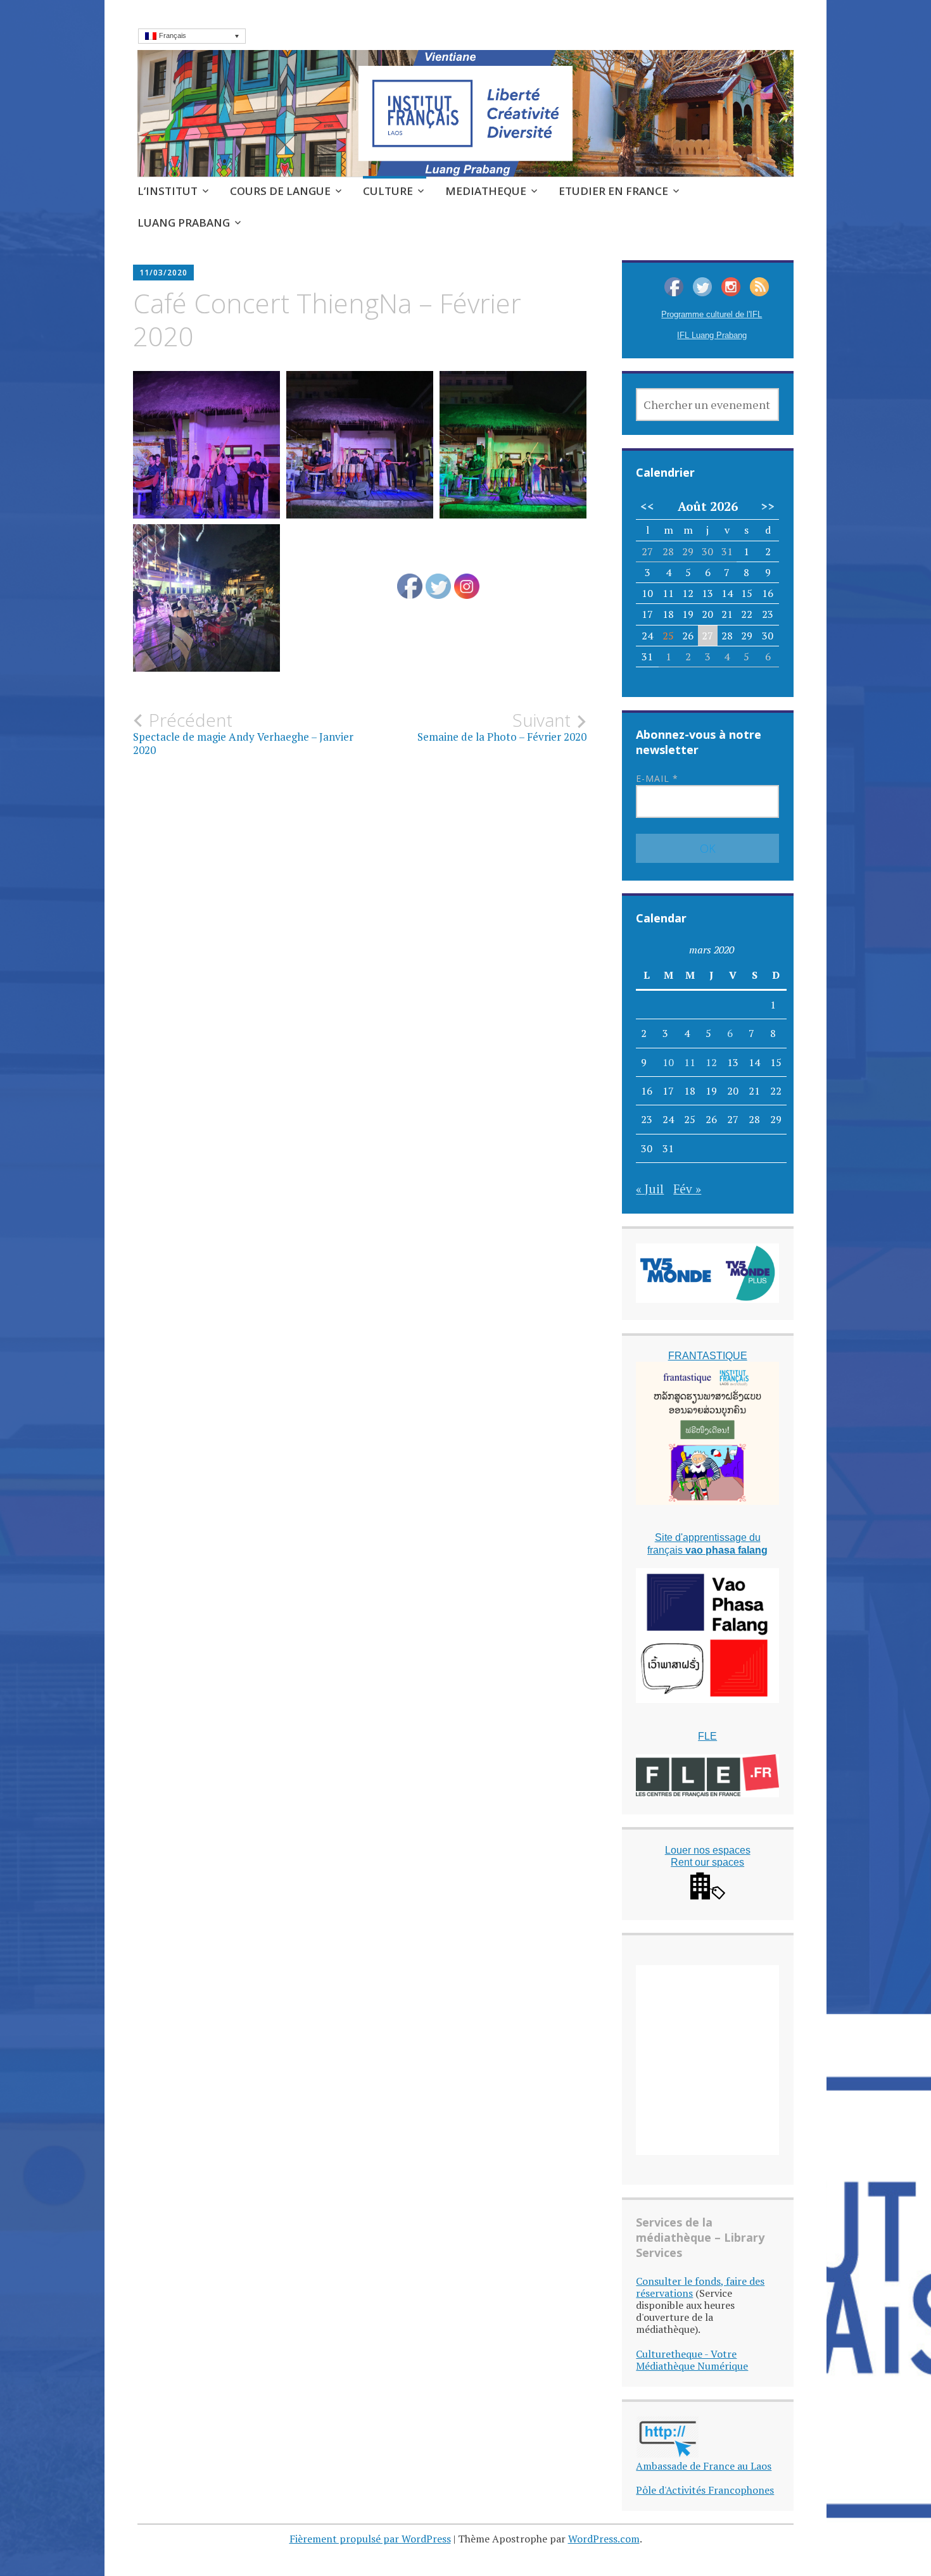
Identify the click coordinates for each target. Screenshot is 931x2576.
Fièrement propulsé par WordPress (370, 2539)
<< (647, 506)
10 (668, 1062)
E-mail (657, 778)
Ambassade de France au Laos (704, 2466)
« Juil (650, 1189)
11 (690, 1062)
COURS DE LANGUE (280, 191)
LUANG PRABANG (184, 223)
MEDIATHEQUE (486, 191)
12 (711, 1062)
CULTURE (388, 191)
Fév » (687, 1189)
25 (668, 636)
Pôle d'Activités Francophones (705, 2490)
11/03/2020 (163, 273)
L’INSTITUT (168, 191)
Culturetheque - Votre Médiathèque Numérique (692, 2360)
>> (768, 506)
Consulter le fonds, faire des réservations (700, 2287)
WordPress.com (604, 2539)
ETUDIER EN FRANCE (613, 191)
